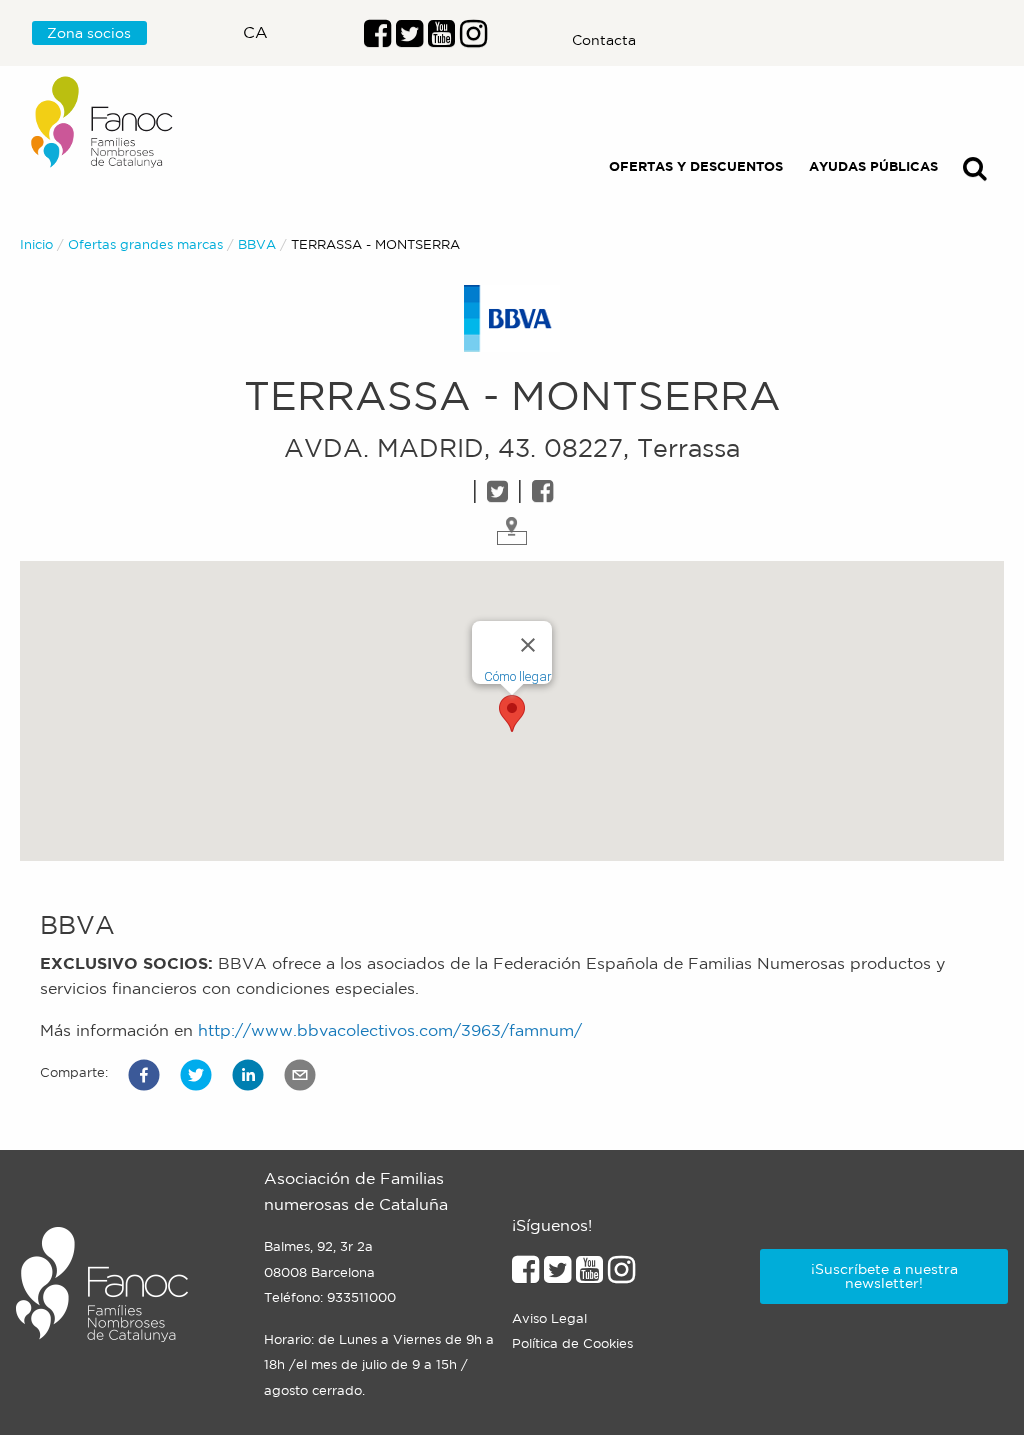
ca (255, 32)
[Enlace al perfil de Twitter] (409, 39)
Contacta (604, 40)
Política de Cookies (572, 1343)
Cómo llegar (518, 676)
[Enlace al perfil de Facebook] (377, 39)
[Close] (528, 645)
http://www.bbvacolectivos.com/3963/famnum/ (390, 1030)
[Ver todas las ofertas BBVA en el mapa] (512, 529)
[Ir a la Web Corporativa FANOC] (103, 122)
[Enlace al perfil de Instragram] (473, 39)
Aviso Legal (549, 1318)
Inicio (36, 244)
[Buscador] (975, 172)
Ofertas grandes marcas (145, 244)
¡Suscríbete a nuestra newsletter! (884, 1276)
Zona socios (89, 33)
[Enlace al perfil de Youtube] (441, 39)
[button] (144, 1075)
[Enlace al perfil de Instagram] (621, 1275)
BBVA (257, 244)
